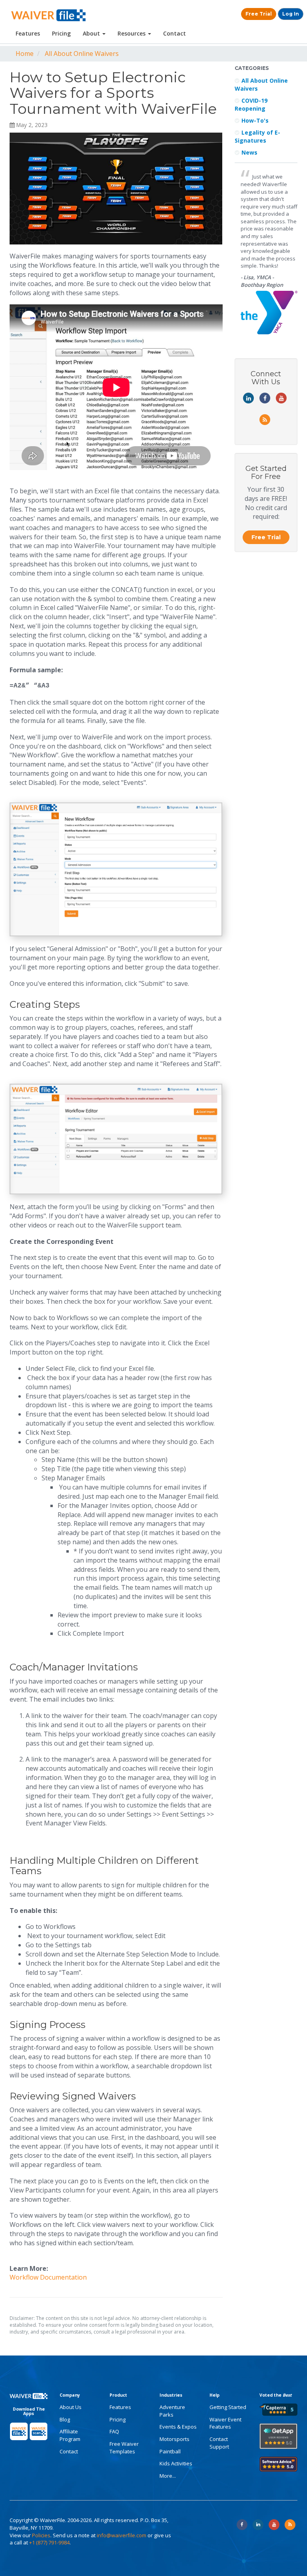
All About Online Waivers (82, 54)
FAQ (114, 2431)
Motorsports (174, 2439)
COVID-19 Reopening (251, 104)
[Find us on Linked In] (258, 2525)
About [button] (92, 33)
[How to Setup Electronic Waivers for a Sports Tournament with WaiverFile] (116, 189)
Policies (41, 2535)
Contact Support (219, 2443)
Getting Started (228, 2407)
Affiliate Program (70, 2435)
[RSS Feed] (290, 2525)
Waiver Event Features (225, 2423)
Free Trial (259, 14)
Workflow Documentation (48, 2277)
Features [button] (28, 33)
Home (25, 54)
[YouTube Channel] (274, 2525)
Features (120, 2407)
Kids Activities (176, 2463)
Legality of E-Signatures (257, 136)
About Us (71, 2407)
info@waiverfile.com (122, 2535)
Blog (65, 2419)
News (249, 152)
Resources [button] (132, 33)
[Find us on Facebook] (242, 2525)
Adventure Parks (172, 2411)
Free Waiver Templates (124, 2448)
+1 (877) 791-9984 (49, 2542)
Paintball (170, 2451)
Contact (174, 33)
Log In (291, 14)
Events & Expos (178, 2427)
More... (168, 2476)
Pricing (61, 33)
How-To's (255, 120)
